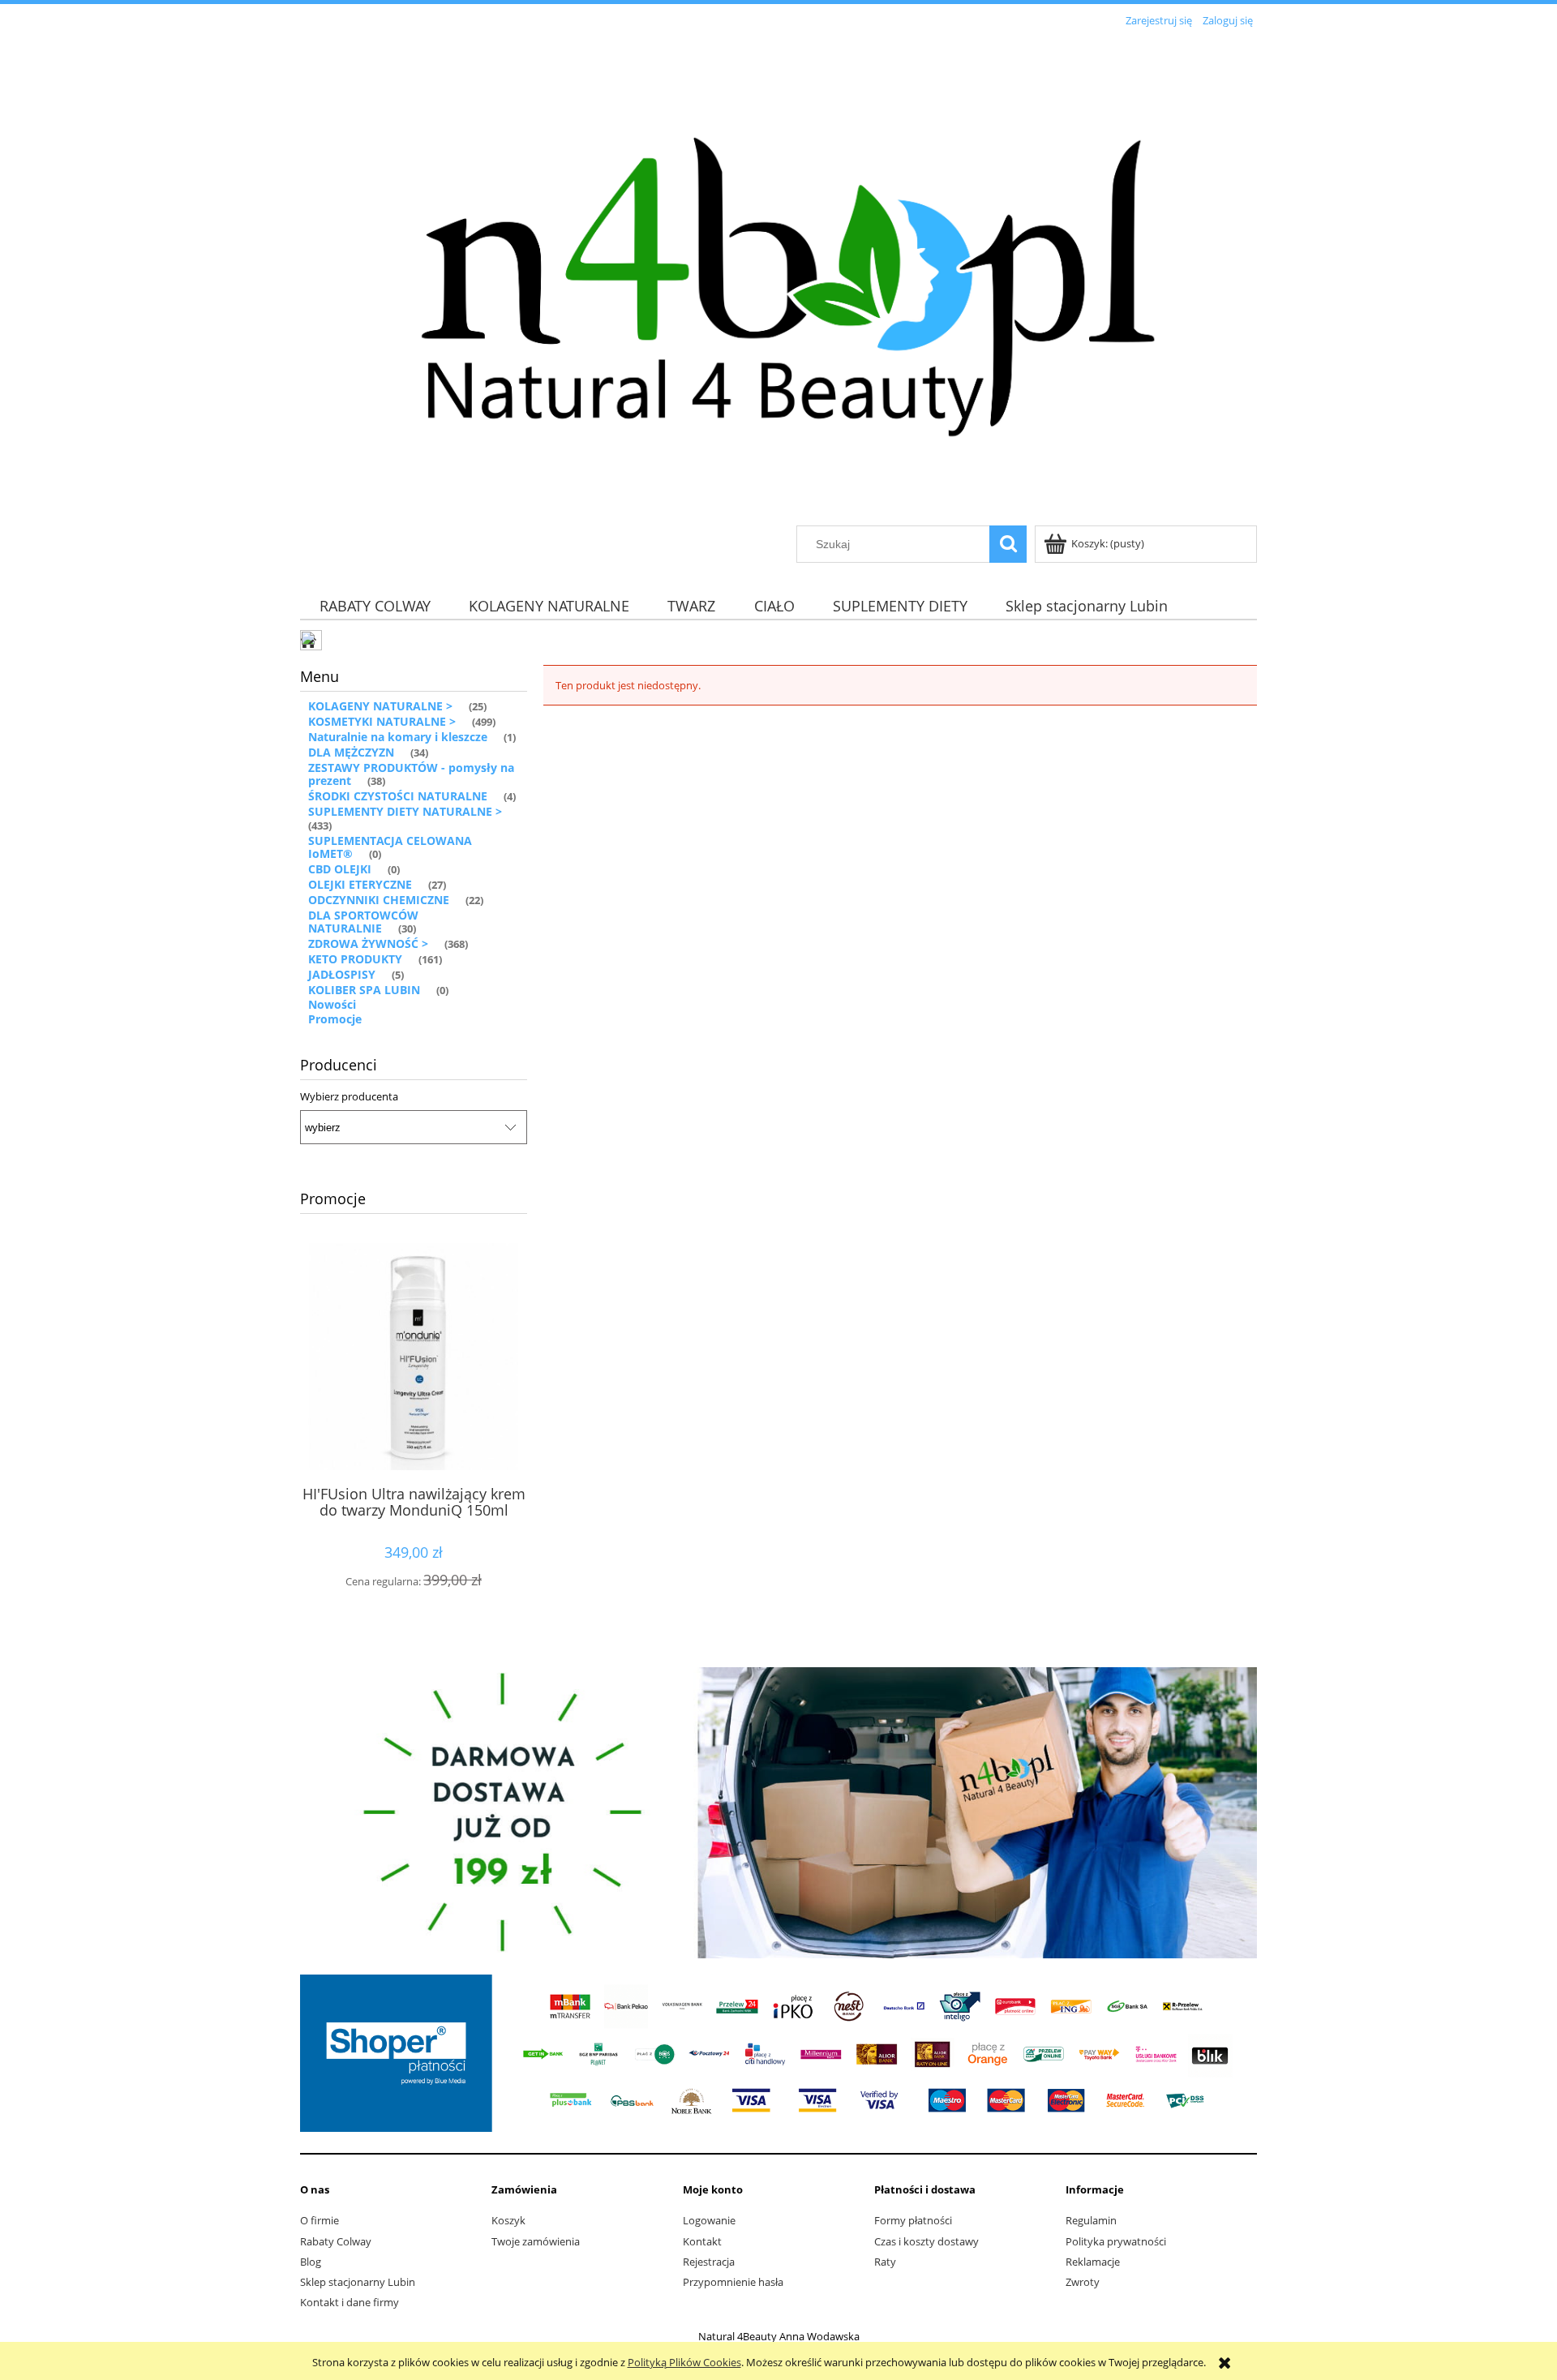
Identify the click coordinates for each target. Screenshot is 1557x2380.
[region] (778, 1812)
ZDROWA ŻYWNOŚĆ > (368, 943)
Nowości (332, 1004)
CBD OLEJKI (340, 869)
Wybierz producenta (349, 1096)
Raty (885, 2262)
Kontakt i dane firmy (350, 2302)
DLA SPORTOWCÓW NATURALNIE (363, 922)
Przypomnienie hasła (733, 2282)
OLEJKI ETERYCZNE (360, 884)
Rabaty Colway (336, 2241)
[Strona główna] (778, 279)
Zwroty (1083, 2282)
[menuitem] (375, 605)
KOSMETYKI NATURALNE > (382, 721)
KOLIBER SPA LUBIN (364, 990)
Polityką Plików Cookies (684, 2362)
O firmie (320, 2220)
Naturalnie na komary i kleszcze (398, 737)
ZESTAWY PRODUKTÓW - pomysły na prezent (411, 774)
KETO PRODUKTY (355, 959)
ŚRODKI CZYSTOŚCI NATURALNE (398, 796)
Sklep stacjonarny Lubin (358, 2282)
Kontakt (702, 2241)
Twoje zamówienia (536, 2241)
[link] (778, 1812)
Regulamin (1091, 2220)
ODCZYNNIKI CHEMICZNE (379, 900)
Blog (311, 2262)
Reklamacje (1093, 2262)
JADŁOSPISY (342, 974)
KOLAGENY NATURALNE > (380, 706)
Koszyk (508, 2220)
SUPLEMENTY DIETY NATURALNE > (405, 811)
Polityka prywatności (1116, 2241)
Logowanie (709, 2220)
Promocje (335, 1019)
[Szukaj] (1008, 544)
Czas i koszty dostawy (926, 2241)
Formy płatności (913, 2220)
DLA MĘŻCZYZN (351, 752)
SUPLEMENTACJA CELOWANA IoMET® (390, 847)
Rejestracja (709, 2262)
